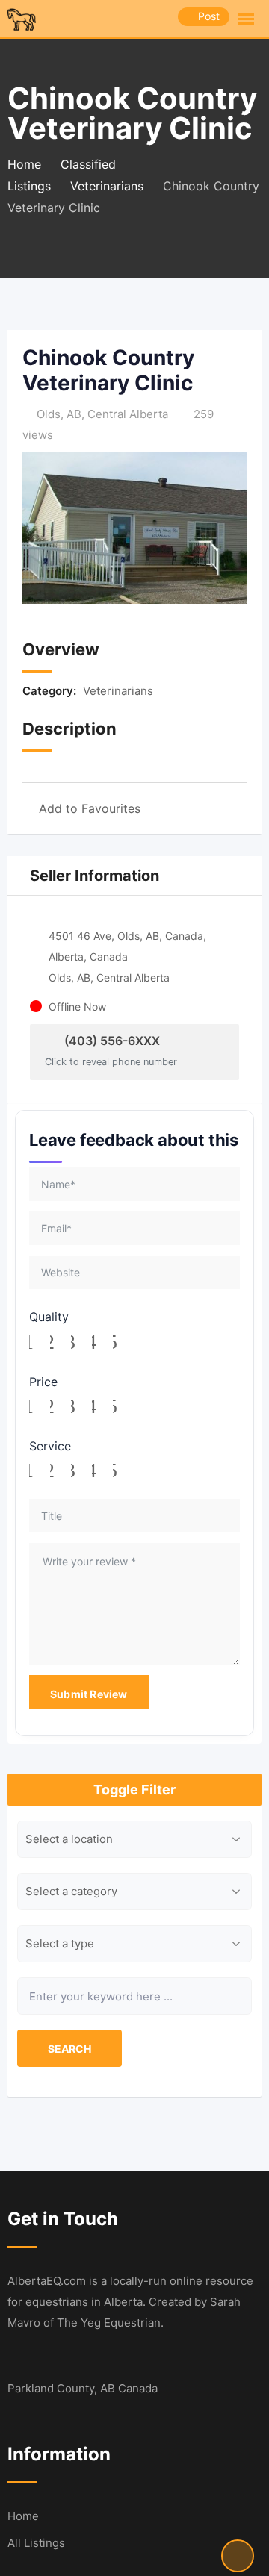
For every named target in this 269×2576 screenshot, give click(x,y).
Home (23, 2516)
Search (69, 2049)
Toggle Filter (134, 1790)
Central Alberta (128, 414)
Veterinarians (118, 691)
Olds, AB (59, 414)
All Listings (36, 2543)
